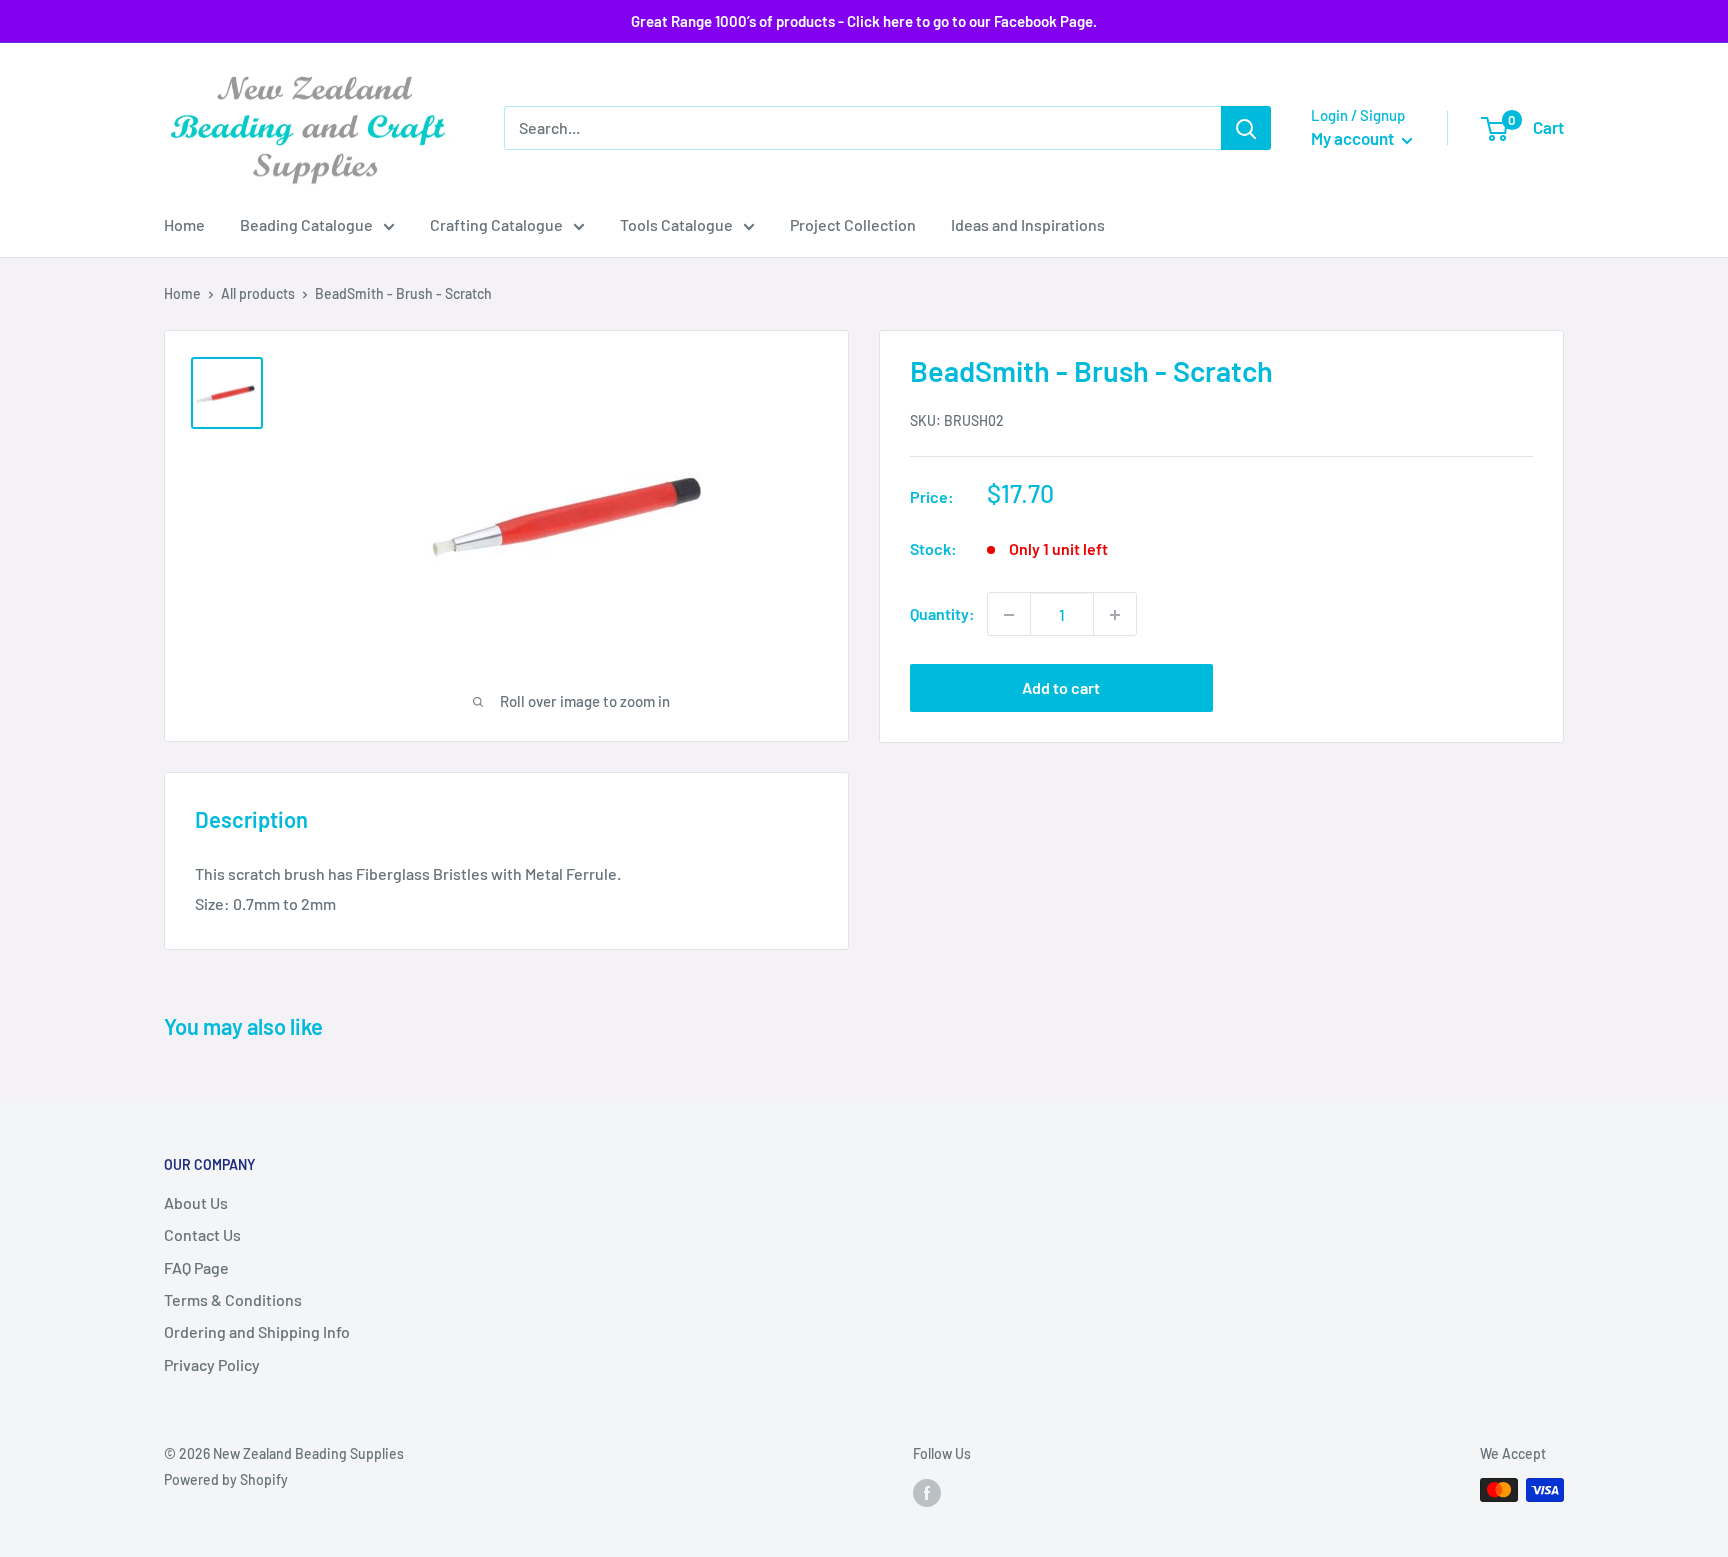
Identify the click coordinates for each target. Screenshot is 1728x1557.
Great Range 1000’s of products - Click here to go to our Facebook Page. (864, 21)
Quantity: (942, 614)
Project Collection (853, 224)
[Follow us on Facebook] (927, 1492)
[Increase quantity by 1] (1115, 615)
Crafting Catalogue (496, 224)
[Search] (1246, 128)
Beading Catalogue (306, 224)
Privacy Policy (212, 1364)
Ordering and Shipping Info (257, 1331)
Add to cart (1061, 688)
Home (184, 224)
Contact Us (202, 1234)
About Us (196, 1202)
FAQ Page (196, 1267)
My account (1354, 138)
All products (258, 293)
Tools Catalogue (676, 224)
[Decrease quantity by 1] (1009, 615)
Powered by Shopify (226, 1479)
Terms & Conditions (233, 1299)
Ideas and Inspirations (1028, 224)
